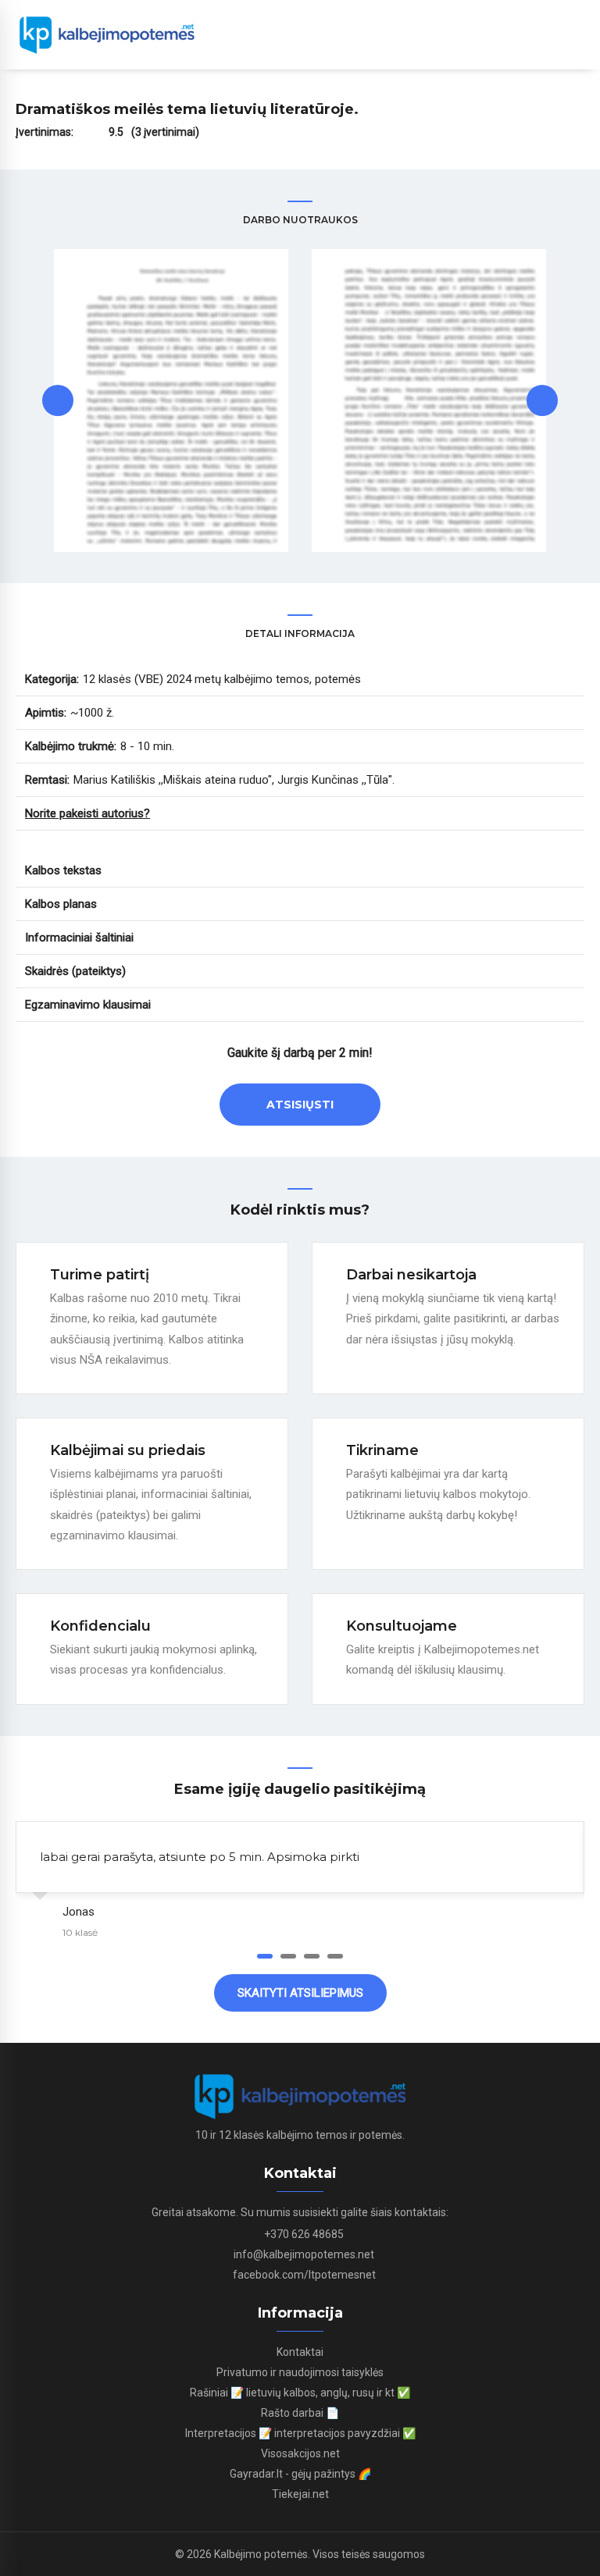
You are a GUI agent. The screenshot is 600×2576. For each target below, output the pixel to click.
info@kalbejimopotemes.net (304, 2254)
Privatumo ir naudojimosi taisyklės (300, 2372)
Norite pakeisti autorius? (87, 813)
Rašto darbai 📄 (300, 2413)
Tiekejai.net (300, 2494)
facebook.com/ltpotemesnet (304, 2275)
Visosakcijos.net (300, 2453)
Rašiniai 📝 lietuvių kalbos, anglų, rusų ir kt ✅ (300, 2393)
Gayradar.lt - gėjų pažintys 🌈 (300, 2474)
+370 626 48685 (304, 2234)
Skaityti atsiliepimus (300, 1993)
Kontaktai (300, 2352)
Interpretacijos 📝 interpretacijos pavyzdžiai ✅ (300, 2433)
